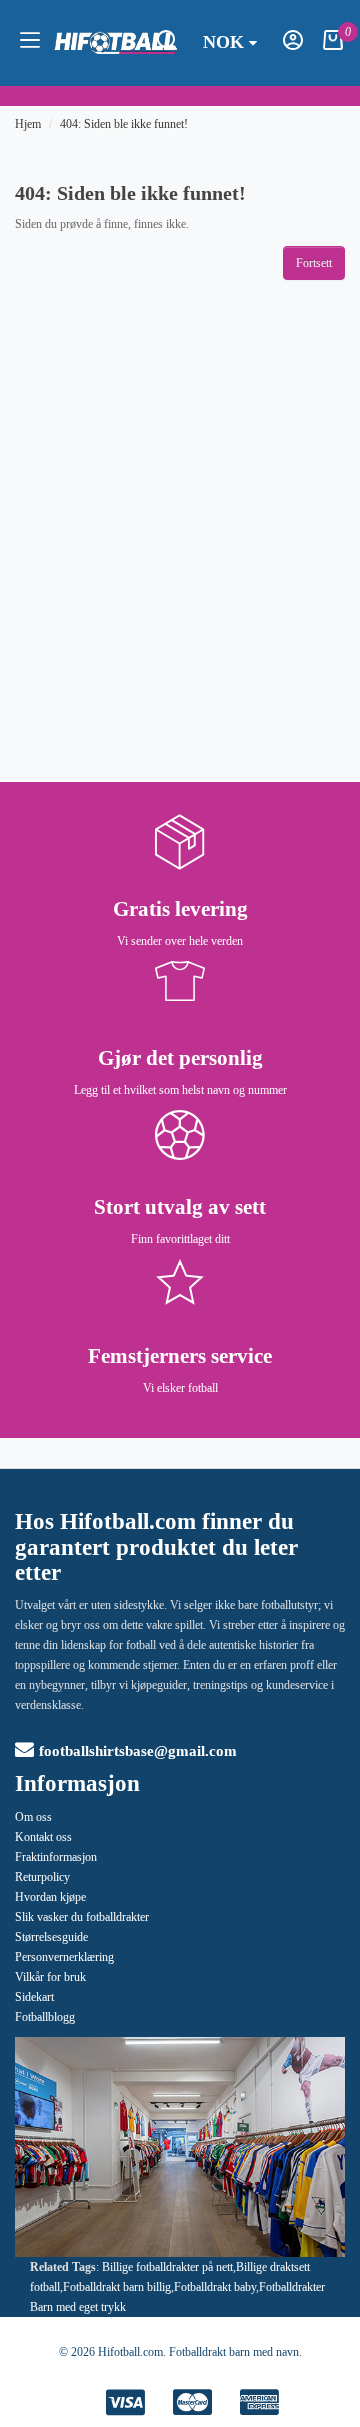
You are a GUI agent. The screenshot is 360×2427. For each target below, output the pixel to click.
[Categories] (30, 43)
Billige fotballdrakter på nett (167, 2267)
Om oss (33, 1817)
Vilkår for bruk (50, 1977)
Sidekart (34, 1997)
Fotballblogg (45, 2017)
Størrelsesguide (51, 1937)
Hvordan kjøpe (50, 1897)
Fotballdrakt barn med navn (234, 2352)
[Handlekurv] (333, 46)
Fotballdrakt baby (215, 2287)
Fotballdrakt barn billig (117, 2287)
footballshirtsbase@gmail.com (138, 1751)
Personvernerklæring (64, 1957)
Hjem (28, 124)
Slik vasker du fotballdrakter (82, 1917)
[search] (167, 46)
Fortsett (314, 263)
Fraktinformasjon (56, 1857)
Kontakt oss (43, 1837)
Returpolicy (42, 1877)
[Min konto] (293, 46)
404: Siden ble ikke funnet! (124, 124)
